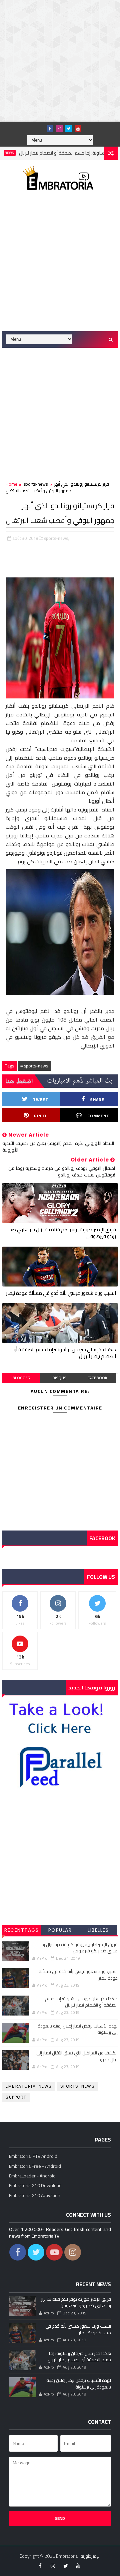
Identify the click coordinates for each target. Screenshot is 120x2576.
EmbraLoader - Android (32, 2176)
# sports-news (34, 1066)
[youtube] (78, 129)
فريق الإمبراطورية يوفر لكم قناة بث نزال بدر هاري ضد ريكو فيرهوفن (63, 1233)
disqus (59, 1378)
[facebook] (50, 129)
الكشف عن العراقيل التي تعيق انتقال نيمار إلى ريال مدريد (77, 2056)
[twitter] (69, 129)
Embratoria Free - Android (35, 2166)
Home (11, 484)
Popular (60, 1930)
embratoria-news (29, 2086)
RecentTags (21, 1930)
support (16, 2097)
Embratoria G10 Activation (35, 2195)
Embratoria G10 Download (35, 2185)
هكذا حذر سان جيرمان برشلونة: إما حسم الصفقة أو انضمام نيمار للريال (65, 1353)
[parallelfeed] (41, 127)
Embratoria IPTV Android (33, 2156)
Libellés (98, 1930)
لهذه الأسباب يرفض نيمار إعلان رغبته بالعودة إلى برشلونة (78, 2029)
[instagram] (59, 129)
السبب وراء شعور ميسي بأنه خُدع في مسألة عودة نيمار (61, 1293)
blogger (21, 1378)
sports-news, (56, 538)
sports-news (36, 484)
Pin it (40, 1116)
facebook (97, 1378)
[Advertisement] (60, 60)
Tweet (41, 1100)
